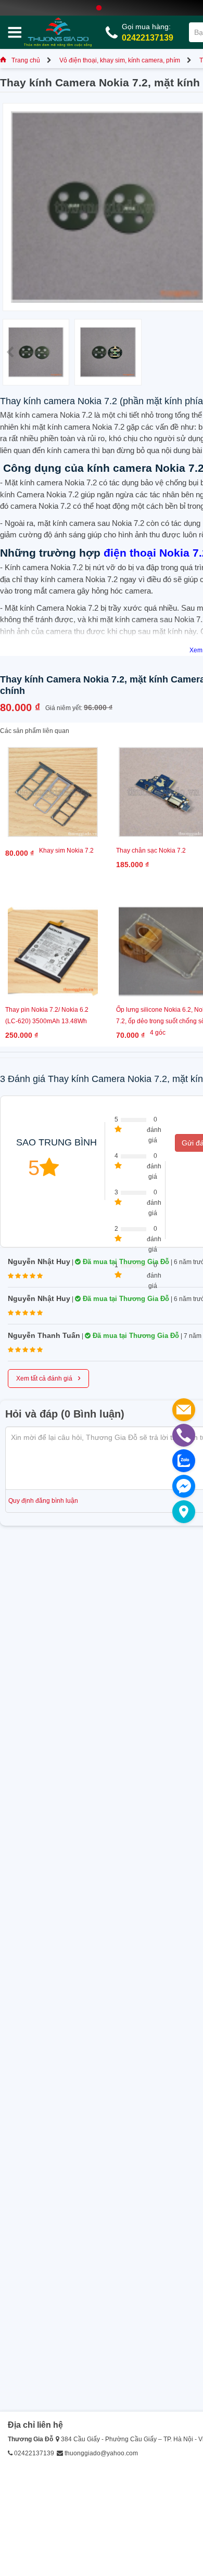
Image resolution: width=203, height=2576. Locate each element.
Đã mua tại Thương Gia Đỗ (125, 1262)
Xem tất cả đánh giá (48, 1377)
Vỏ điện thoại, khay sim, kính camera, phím (120, 60)
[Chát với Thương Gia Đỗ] (184, 1486)
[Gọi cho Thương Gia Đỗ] (184, 1435)
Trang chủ (26, 60)
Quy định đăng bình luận (43, 1501)
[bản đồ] (184, 1512)
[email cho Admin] (184, 1410)
